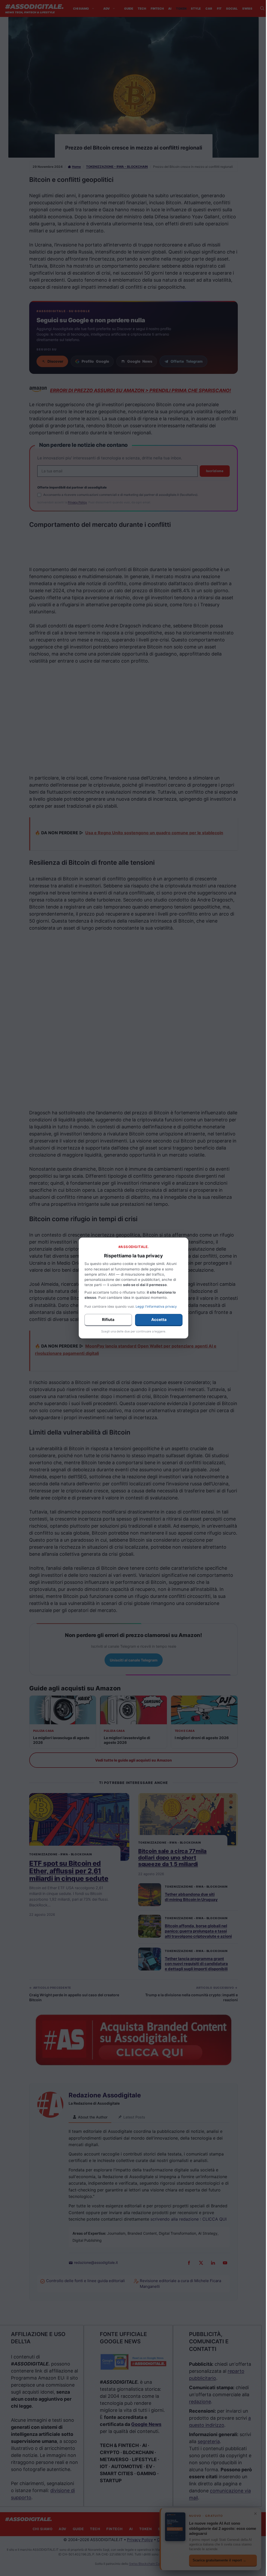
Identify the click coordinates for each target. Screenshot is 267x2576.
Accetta (159, 1320)
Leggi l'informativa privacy (156, 1306)
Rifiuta (108, 1320)
